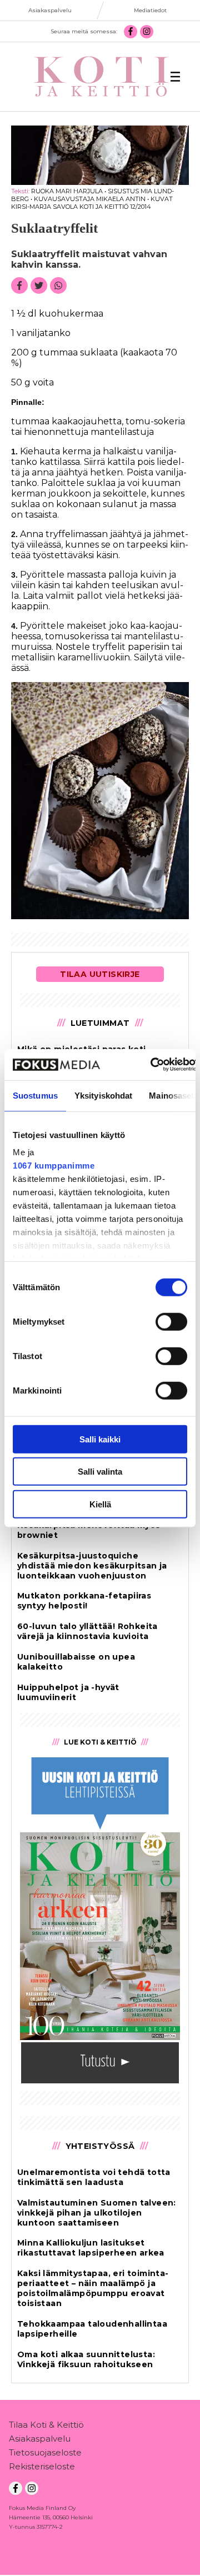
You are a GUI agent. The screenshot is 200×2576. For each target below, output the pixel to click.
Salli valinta (100, 1472)
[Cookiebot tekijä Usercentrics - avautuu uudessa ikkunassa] (151, 1065)
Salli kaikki (100, 1439)
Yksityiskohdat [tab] (103, 1095)
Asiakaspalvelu (40, 2439)
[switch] (171, 1321)
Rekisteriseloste (42, 2466)
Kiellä (100, 1504)
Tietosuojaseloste (45, 2452)
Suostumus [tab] (35, 1095)
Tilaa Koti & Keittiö (46, 2425)
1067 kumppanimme (54, 1166)
